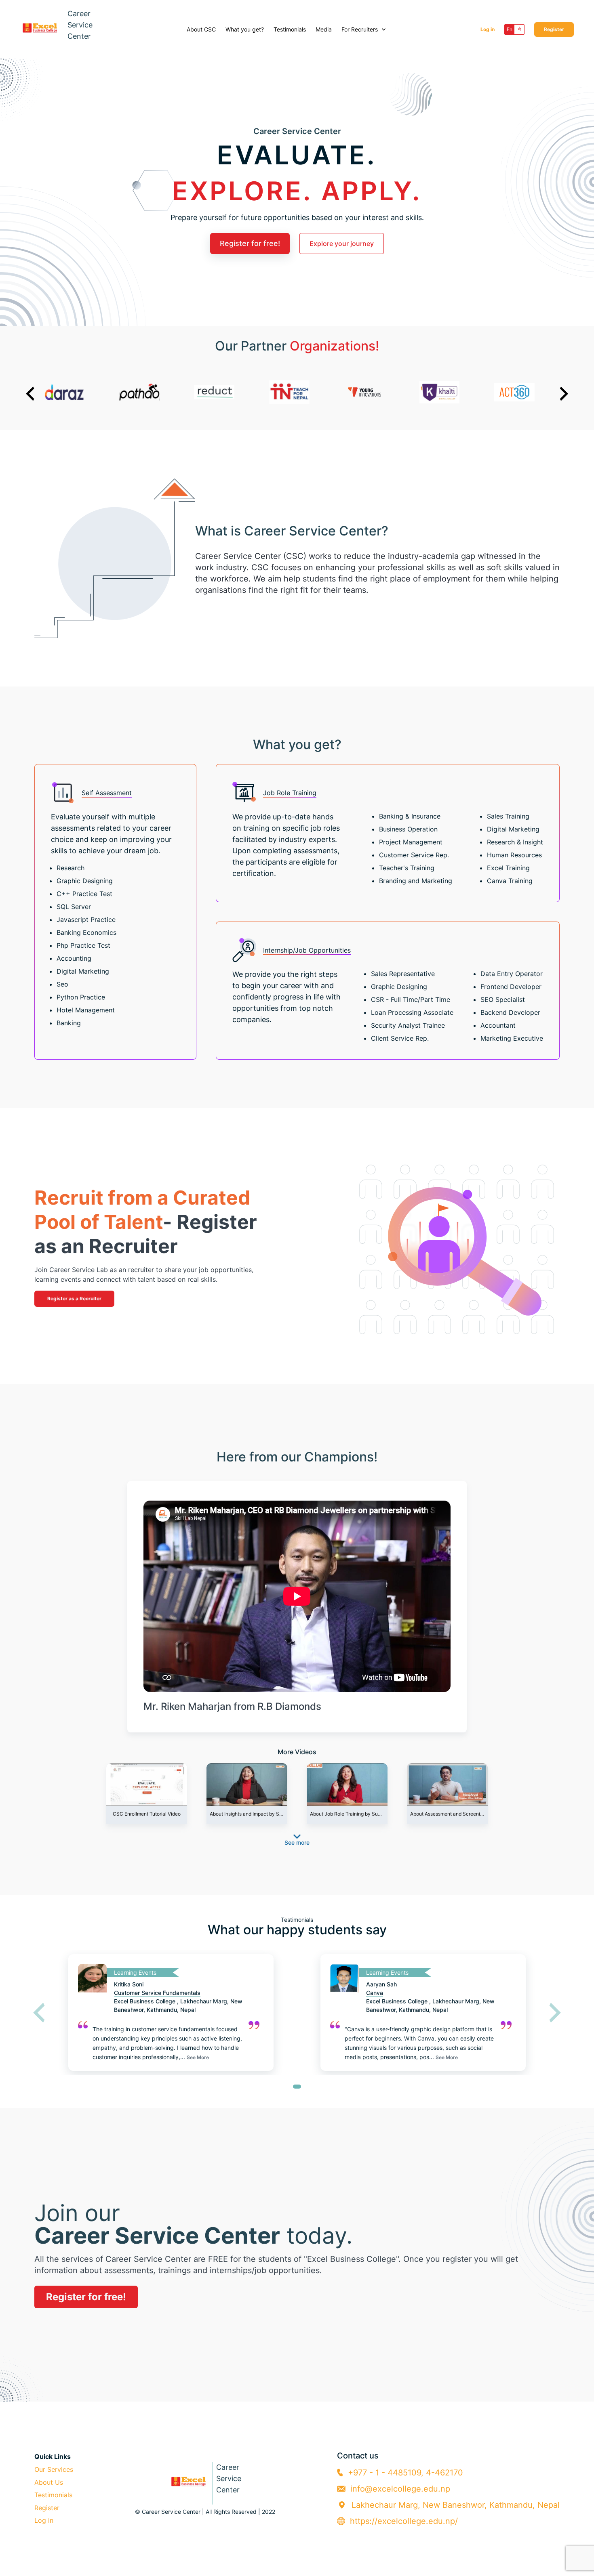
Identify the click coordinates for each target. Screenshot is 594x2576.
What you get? (245, 29)
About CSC (201, 29)
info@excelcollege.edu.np (400, 2489)
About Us (49, 2482)
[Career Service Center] (205, 2500)
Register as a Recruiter (74, 1298)
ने (519, 29)
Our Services (54, 2469)
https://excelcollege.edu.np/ (404, 2521)
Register (554, 29)
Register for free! (250, 243)
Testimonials (290, 29)
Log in (488, 29)
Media (324, 29)
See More (198, 2057)
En (510, 29)
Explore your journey (342, 244)
